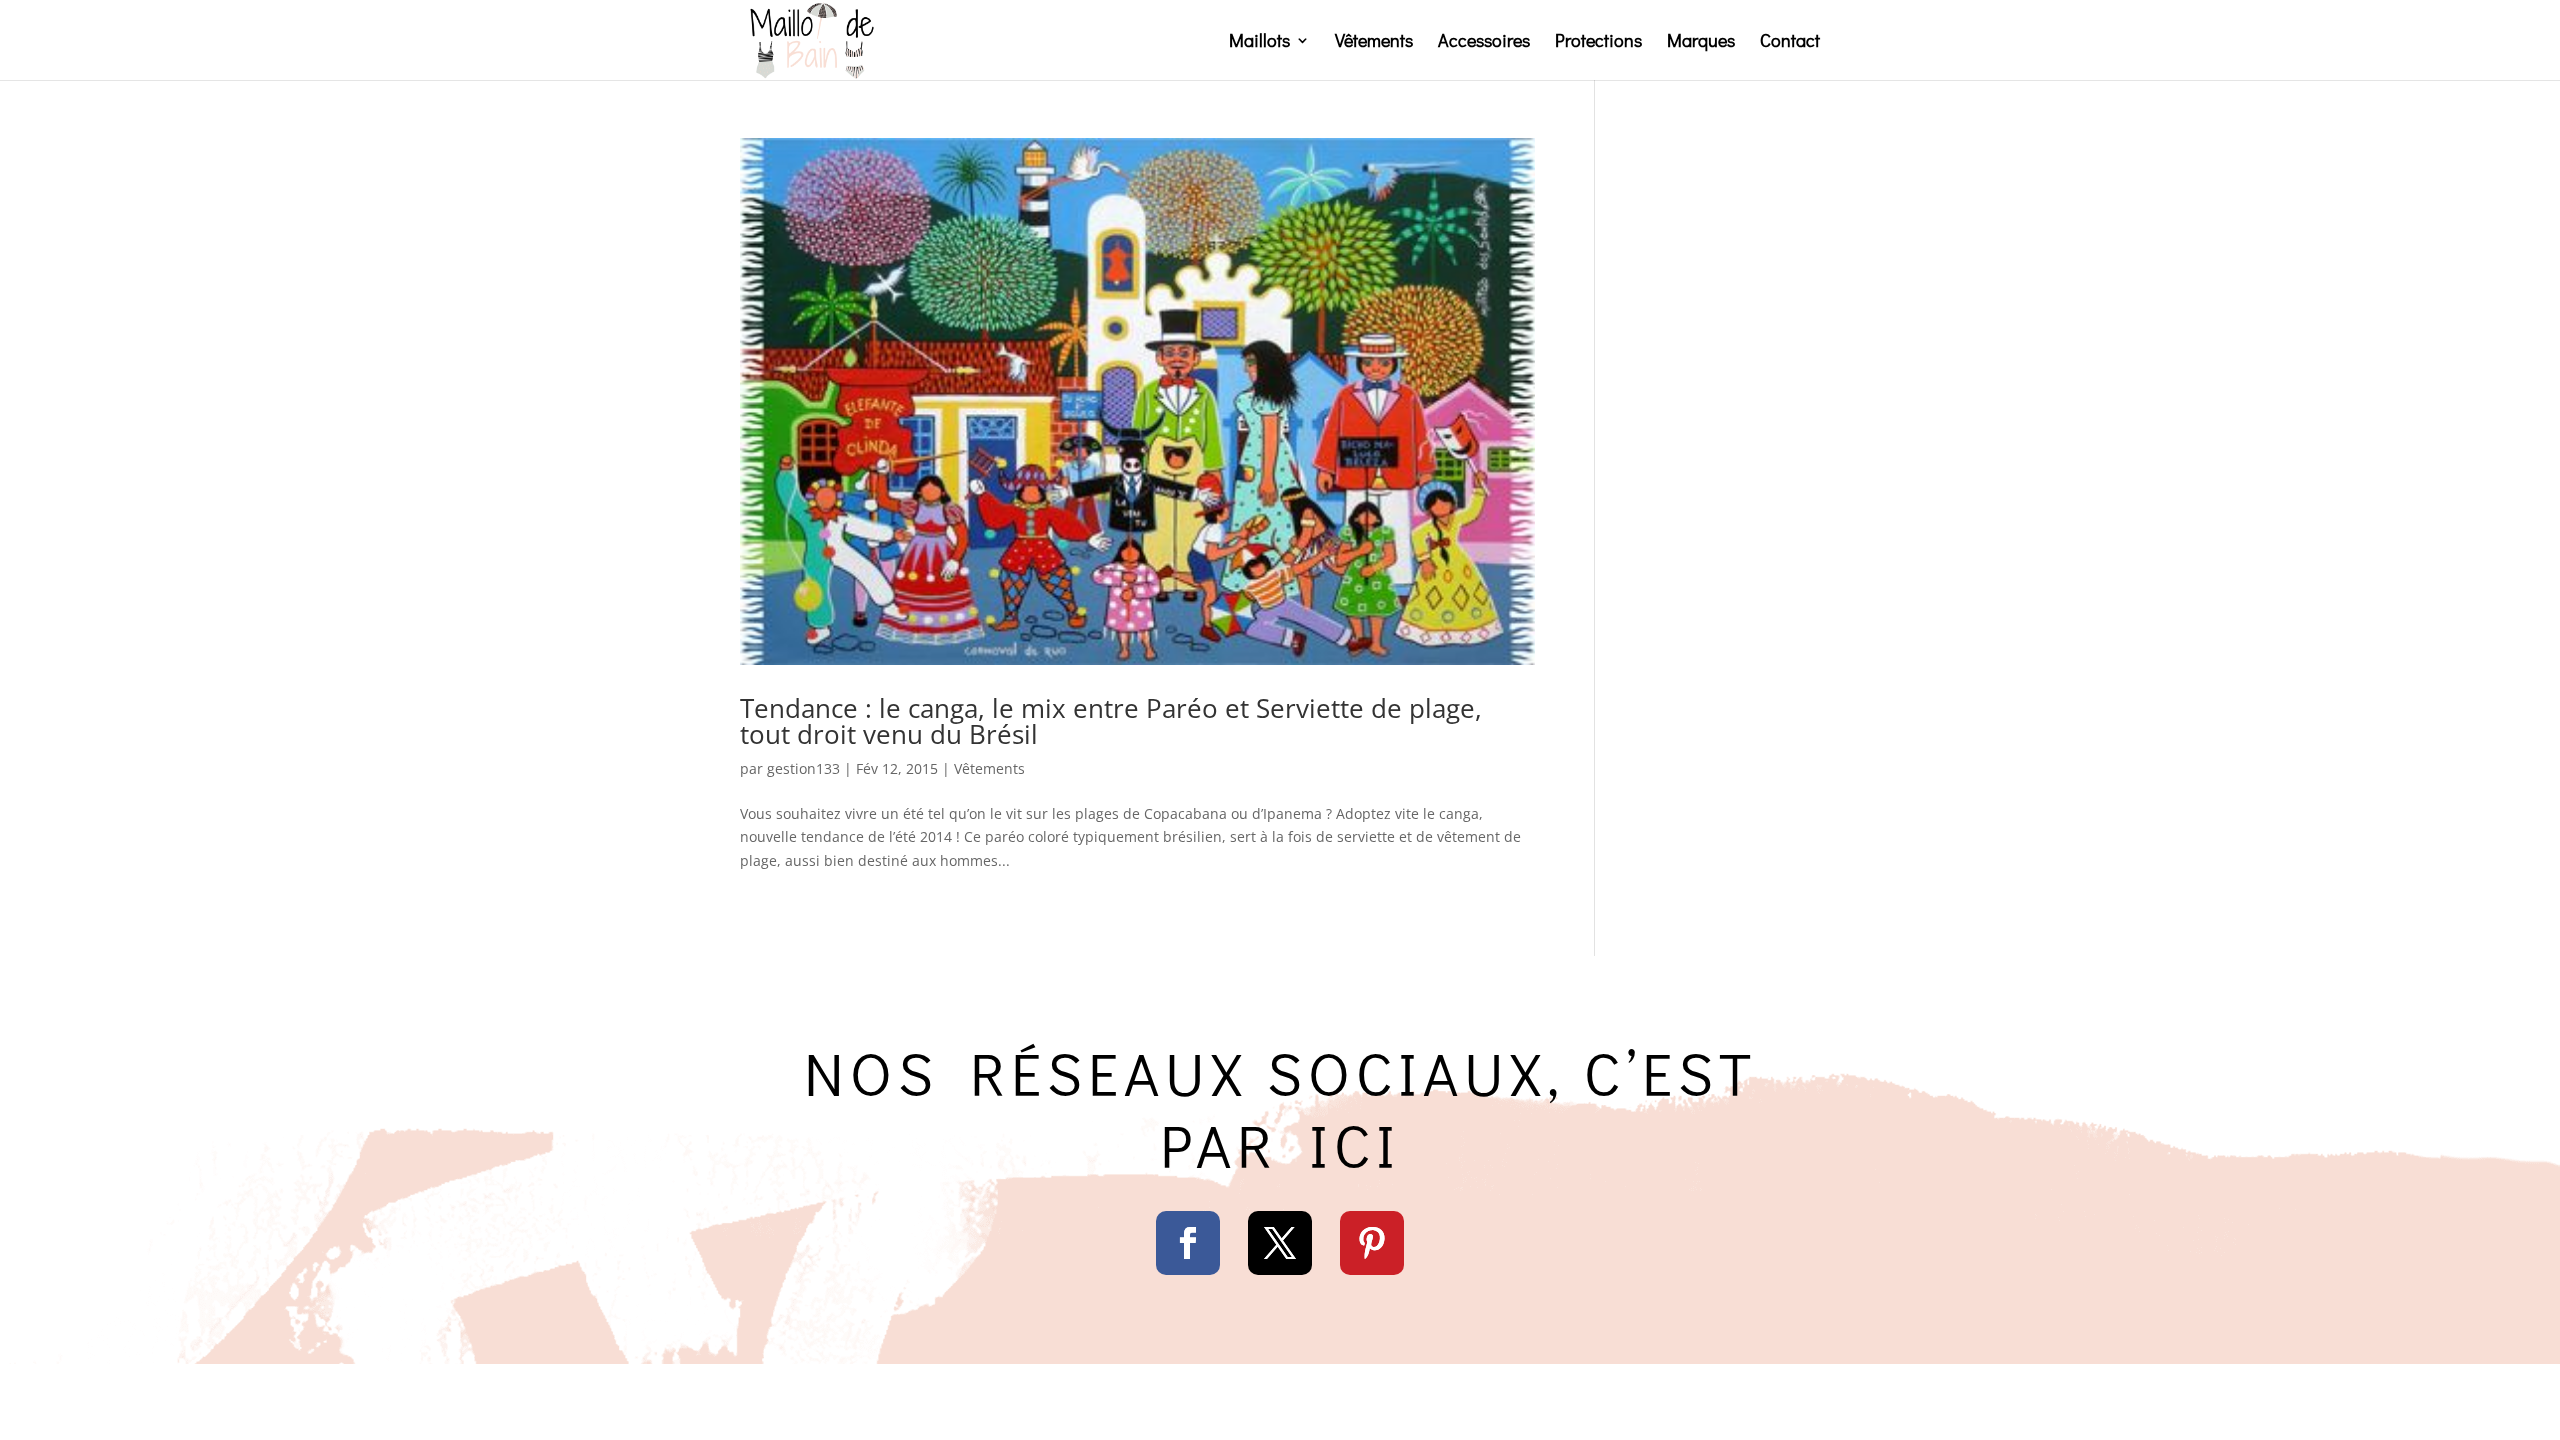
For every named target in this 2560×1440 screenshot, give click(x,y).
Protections (1598, 42)
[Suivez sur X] (1280, 1243)
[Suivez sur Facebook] (1188, 1243)
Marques (1701, 42)
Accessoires (1484, 42)
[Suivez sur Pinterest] (1372, 1243)
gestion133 (803, 768)
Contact (1790, 42)
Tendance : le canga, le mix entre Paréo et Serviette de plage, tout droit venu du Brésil (1111, 721)
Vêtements (1374, 42)
